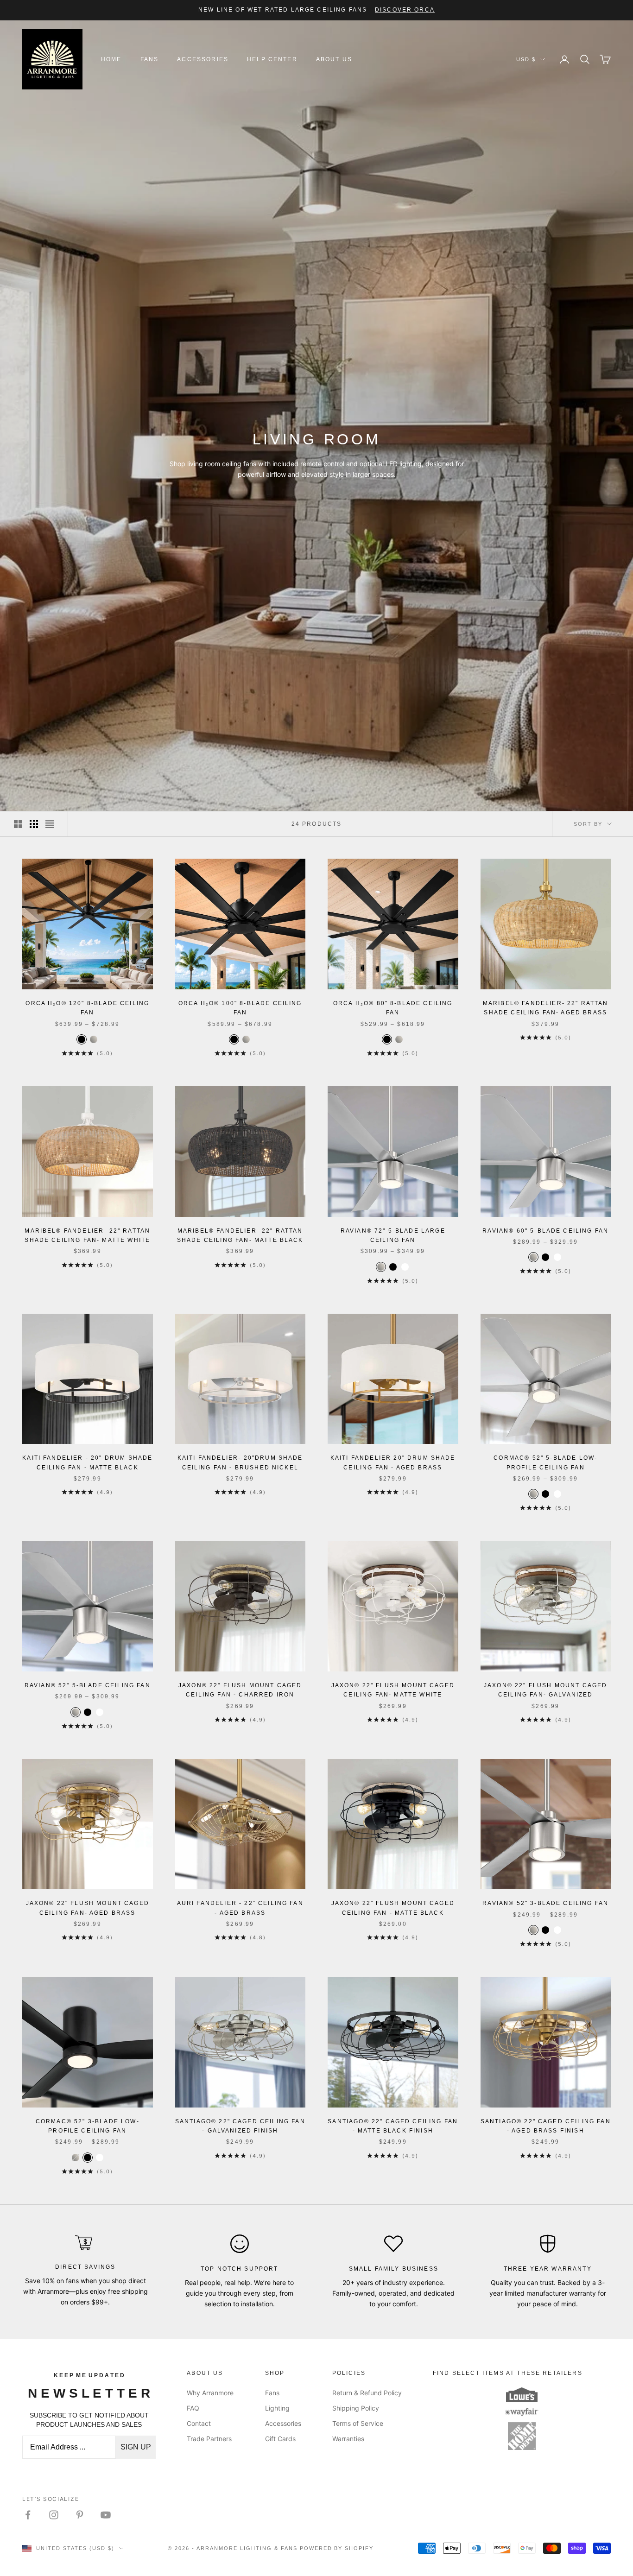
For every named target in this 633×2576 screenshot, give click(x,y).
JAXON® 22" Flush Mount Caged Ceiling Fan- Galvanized (545, 1690)
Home (111, 59)
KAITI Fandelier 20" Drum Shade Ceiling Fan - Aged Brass (393, 1462)
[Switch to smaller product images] (34, 824)
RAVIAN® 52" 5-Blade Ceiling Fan (88, 1685)
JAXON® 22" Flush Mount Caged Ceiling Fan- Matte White (393, 1690)
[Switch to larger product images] (18, 824)
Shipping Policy (356, 2408)
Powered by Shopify (337, 2548)
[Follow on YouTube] (106, 2515)
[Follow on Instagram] (54, 2515)
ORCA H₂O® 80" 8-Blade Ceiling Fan (393, 1008)
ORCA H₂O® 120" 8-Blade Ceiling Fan (87, 1008)
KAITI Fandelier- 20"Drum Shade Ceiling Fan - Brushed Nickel (240, 1462)
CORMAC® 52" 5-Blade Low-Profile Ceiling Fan (545, 1462)
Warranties (348, 2439)
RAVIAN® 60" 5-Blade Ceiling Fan (545, 1231)
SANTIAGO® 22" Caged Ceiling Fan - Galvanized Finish (240, 2126)
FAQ (193, 2408)
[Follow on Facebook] (28, 2515)
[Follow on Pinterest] (80, 2515)
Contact (199, 2423)
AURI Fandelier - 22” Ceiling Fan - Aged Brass (240, 1908)
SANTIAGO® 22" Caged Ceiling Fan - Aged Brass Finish (546, 2126)
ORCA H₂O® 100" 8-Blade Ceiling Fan (240, 1008)
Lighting (277, 2408)
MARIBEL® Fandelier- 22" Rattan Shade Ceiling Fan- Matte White (87, 1235)
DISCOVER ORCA (405, 10)
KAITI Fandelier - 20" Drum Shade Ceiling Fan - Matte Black (87, 1462)
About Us (334, 59)
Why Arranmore (210, 2393)
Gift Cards (280, 2439)
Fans (150, 59)
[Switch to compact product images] (50, 824)
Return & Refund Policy (367, 2393)
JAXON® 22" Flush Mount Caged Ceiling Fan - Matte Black (393, 1908)
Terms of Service (358, 2423)
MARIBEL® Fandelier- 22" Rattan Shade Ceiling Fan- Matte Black (240, 1235)
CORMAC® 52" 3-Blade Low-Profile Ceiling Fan (88, 2126)
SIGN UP (136, 2447)
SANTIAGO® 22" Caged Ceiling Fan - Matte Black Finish (393, 2126)
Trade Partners (209, 2439)
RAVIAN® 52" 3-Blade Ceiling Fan (545, 1903)
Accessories (203, 59)
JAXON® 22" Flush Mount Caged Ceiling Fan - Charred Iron (240, 1690)
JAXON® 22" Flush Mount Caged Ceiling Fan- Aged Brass (88, 1908)
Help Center (272, 59)
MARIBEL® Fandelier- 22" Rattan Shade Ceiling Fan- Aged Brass (546, 1008)
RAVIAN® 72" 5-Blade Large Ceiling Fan (393, 1235)
